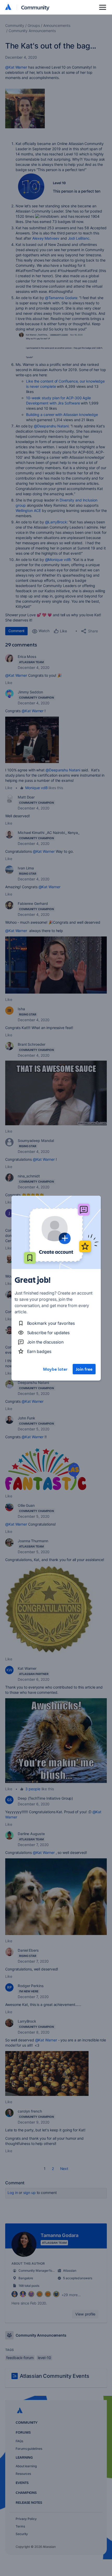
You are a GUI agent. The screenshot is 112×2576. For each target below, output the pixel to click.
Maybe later (55, 1369)
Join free (84, 1369)
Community (35, 7)
